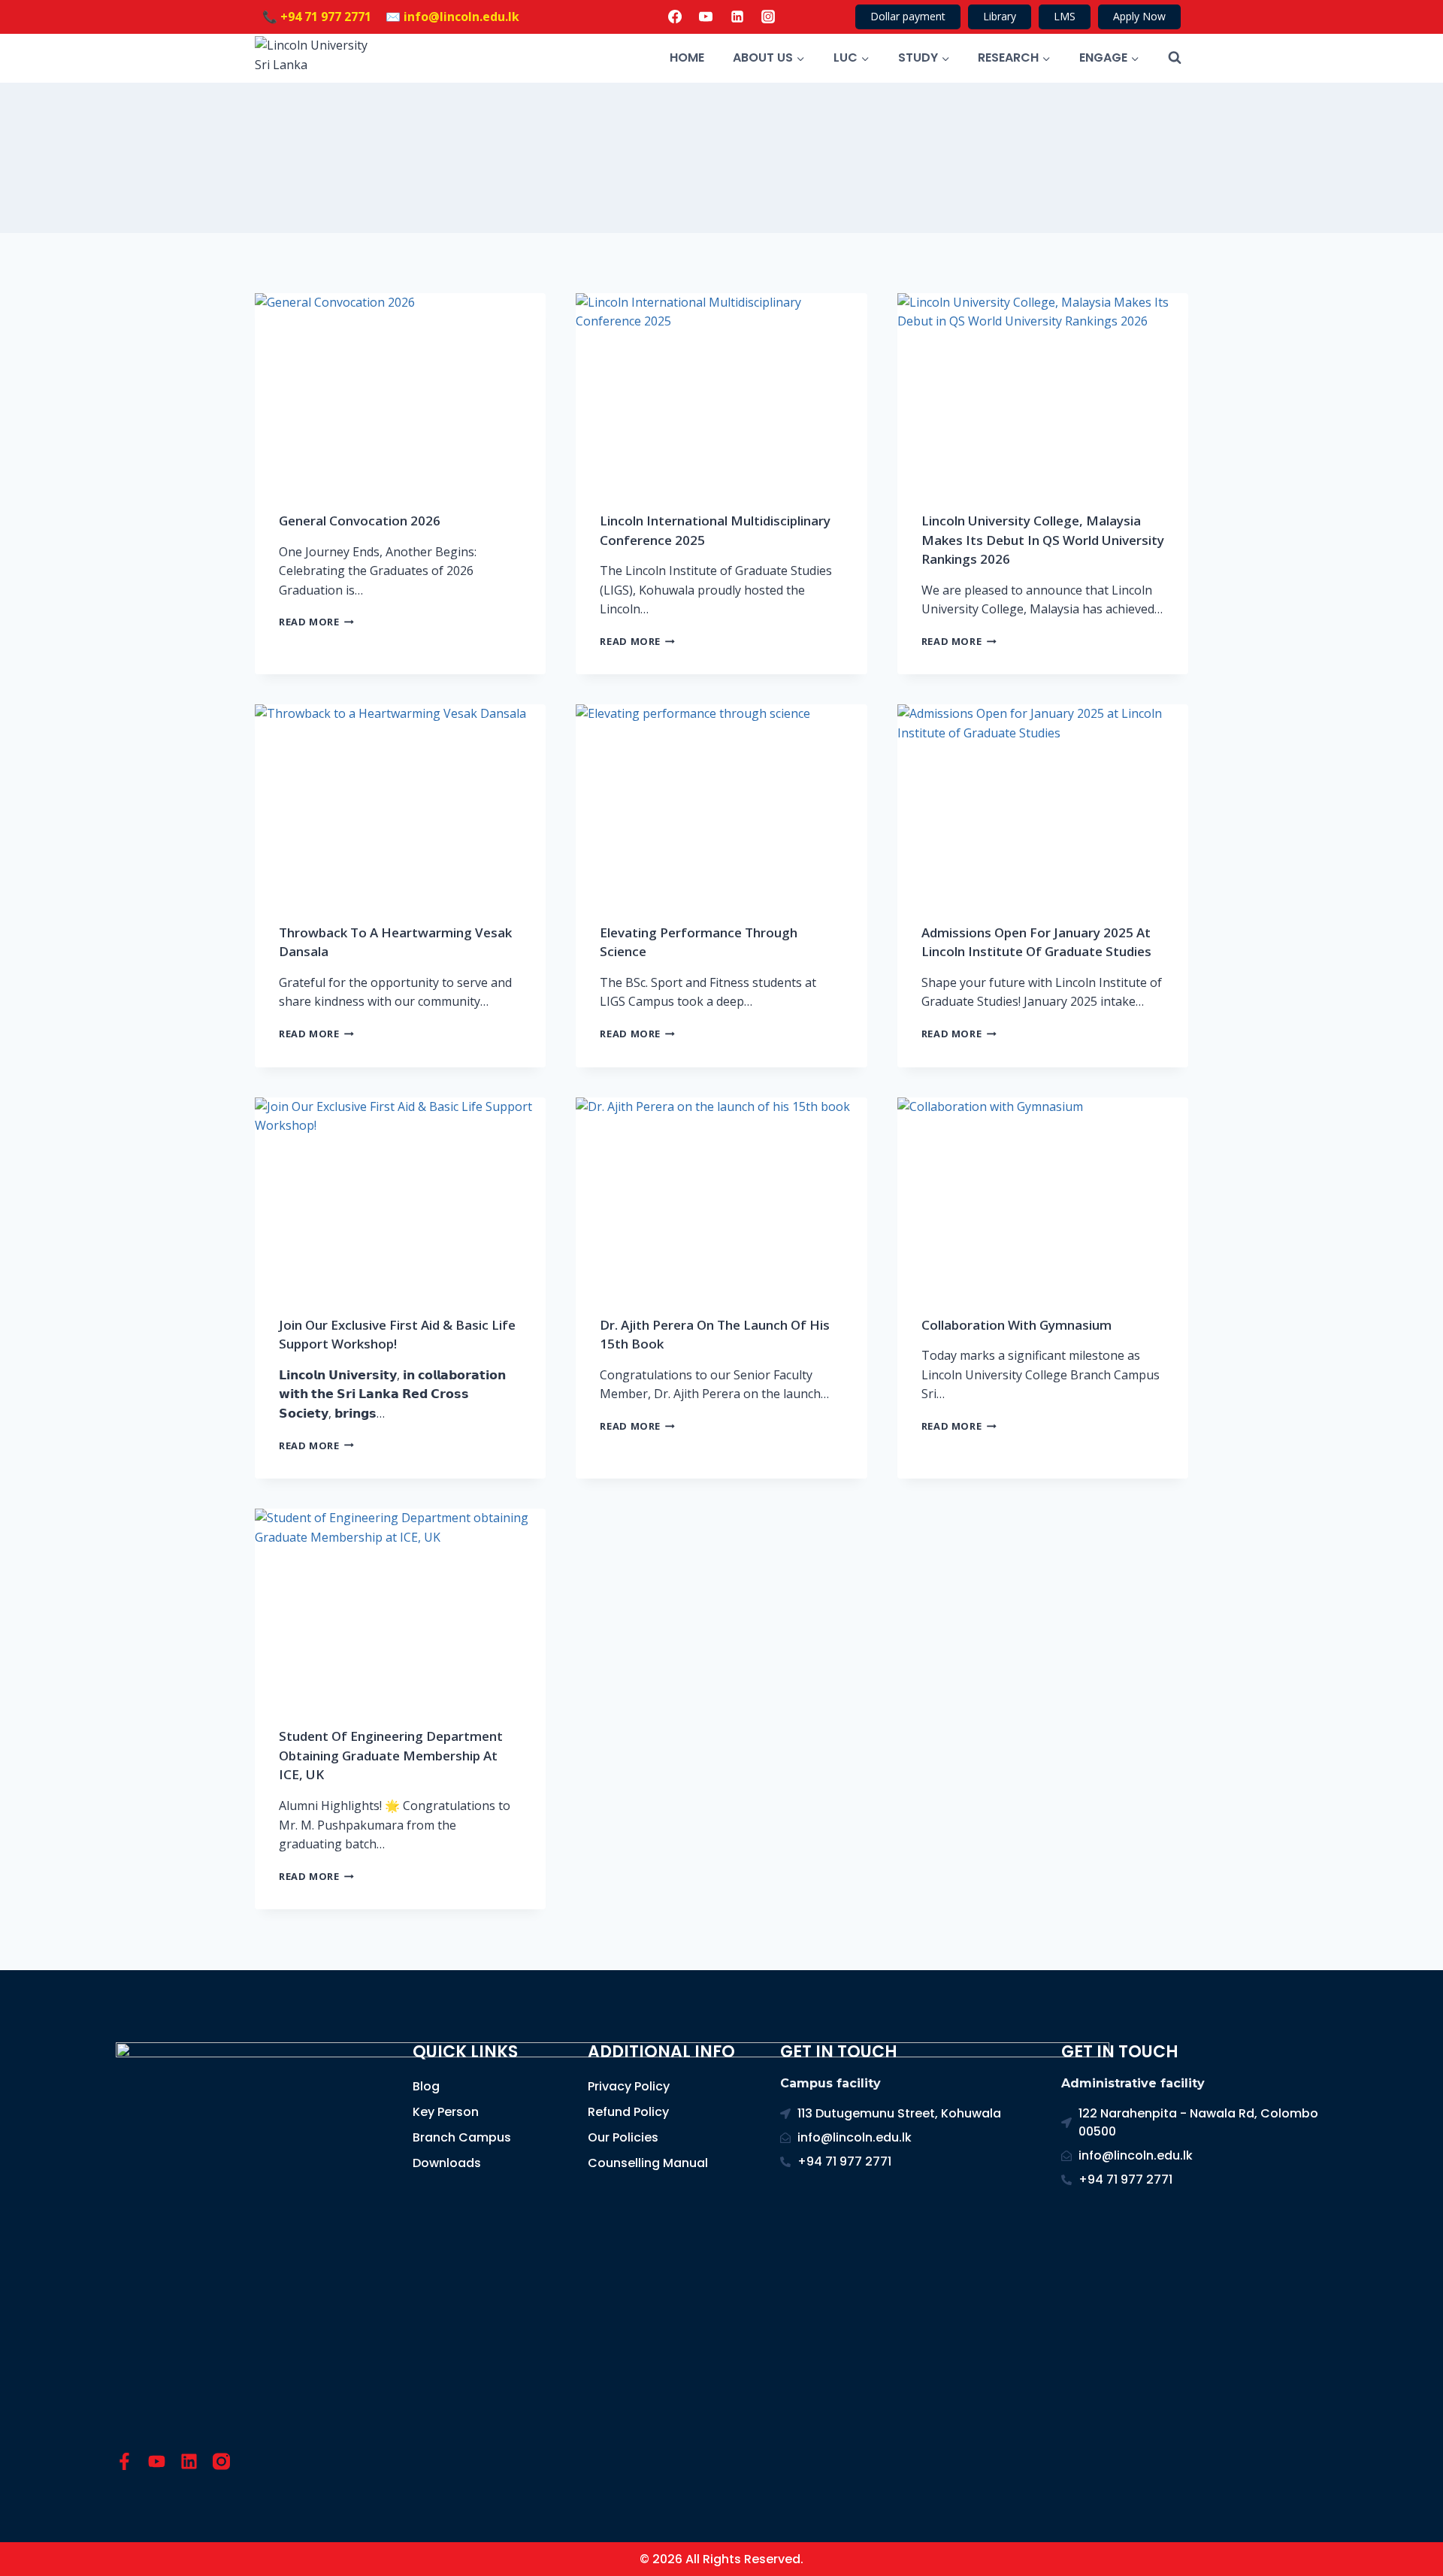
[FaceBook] (675, 17)
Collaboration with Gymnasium (1016, 1325)
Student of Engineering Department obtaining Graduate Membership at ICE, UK (391, 1755)
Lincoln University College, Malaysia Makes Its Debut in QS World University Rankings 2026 (1043, 540)
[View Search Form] (1175, 58)
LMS (1065, 16)
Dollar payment (908, 16)
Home (687, 58)
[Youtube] (157, 2461)
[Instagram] (768, 17)
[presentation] (400, 390)
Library (1000, 16)
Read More (316, 622)
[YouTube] (706, 17)
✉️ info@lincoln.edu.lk (452, 17)
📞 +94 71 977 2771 (317, 17)
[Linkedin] (737, 17)
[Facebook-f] (124, 2461)
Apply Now (1139, 16)
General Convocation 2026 (360, 521)
